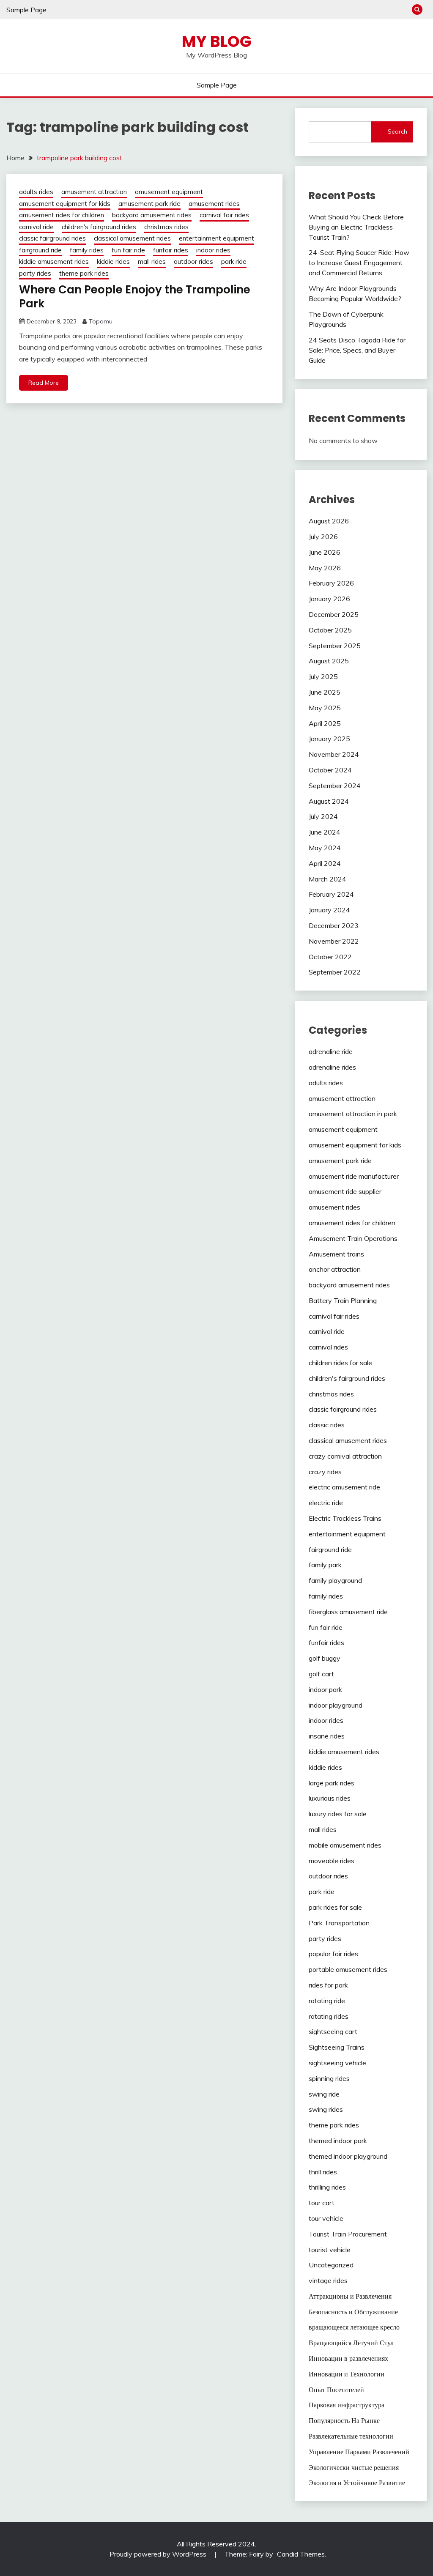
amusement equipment (169, 192)
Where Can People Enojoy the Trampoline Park (135, 297)
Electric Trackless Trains (345, 1518)
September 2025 (335, 646)
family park (325, 1565)
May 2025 (325, 708)
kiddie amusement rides (54, 261)
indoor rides (213, 250)
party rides (35, 273)
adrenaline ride (331, 1051)
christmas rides (166, 227)
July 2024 (323, 816)
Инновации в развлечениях (348, 2358)
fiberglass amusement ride (348, 1612)
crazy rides (325, 1472)
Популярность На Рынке (344, 2420)
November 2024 (334, 754)
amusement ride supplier (345, 1191)
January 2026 (329, 599)
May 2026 (325, 568)
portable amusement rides (348, 1969)
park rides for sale (335, 1907)
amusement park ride (149, 204)
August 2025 (329, 661)
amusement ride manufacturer (354, 1176)
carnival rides (328, 1347)
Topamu (101, 321)
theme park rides (84, 273)
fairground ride (40, 250)
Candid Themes (301, 2554)
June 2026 (325, 552)
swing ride (324, 2094)
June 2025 (325, 692)
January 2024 (329, 910)
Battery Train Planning (343, 1300)
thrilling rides (327, 2187)
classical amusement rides (132, 238)
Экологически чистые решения (354, 2467)
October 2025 (330, 630)
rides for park (328, 1985)
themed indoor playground (348, 2156)
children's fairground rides (99, 227)
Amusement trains (336, 1254)
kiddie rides (113, 261)
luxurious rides (330, 1798)
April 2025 (325, 723)
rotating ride (327, 2001)
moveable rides (332, 1861)
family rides (87, 250)
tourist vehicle (330, 2250)
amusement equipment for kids (65, 204)
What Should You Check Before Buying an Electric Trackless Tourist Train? (356, 227)
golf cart (321, 1674)
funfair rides (171, 250)
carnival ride (36, 227)
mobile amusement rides (345, 1845)
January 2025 (329, 739)
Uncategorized (331, 2265)
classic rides (327, 1425)
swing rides (326, 2109)
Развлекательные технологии (351, 2436)
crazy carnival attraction (345, 1456)
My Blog (217, 41)
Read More (44, 383)
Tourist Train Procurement (348, 2234)
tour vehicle (326, 2218)
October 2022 (330, 957)
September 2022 (335, 972)
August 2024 (329, 801)
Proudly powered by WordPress (159, 2554)
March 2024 (327, 879)
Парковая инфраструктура (347, 2405)
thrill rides (323, 2172)
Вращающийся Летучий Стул (351, 2343)
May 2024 (325, 848)
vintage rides (328, 2280)
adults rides (36, 192)
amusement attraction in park (353, 1114)
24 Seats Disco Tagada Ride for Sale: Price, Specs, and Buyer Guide (357, 350)
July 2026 (323, 537)
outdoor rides (193, 261)
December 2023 (334, 925)
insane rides (327, 1736)
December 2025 (334, 614)
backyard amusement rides (152, 215)
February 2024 (331, 894)
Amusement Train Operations (353, 1238)
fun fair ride (128, 250)
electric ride (326, 1503)
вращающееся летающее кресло (354, 2327)
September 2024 (335, 786)
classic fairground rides (52, 238)
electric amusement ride (344, 1487)
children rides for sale (340, 1363)
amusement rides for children (62, 215)
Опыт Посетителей (336, 2390)
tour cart (322, 2203)
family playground (335, 1580)
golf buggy (325, 1658)
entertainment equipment (216, 238)
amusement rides (214, 204)
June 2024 (325, 832)
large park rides (332, 1783)
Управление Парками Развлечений (359, 2452)
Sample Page (26, 10)
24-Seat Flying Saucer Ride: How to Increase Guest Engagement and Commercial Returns (359, 263)
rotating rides (329, 2016)
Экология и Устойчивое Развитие (357, 2483)
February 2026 (331, 583)
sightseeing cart (333, 2031)
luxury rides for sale (338, 1814)
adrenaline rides (332, 1067)
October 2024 (330, 770)
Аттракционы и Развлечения (350, 2296)
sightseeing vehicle (337, 2063)
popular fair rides (333, 1954)
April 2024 (325, 863)
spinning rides (329, 2078)
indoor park (325, 1689)
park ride (234, 261)
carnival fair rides (224, 215)
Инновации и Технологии (347, 2374)
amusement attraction (94, 192)
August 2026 (329, 521)
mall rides (152, 261)
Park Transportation (339, 1923)
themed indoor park (338, 2141)
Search (397, 131)
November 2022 (334, 941)
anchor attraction (335, 1269)
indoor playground (336, 1705)
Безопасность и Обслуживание (353, 2312)
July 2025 (323, 676)
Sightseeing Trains (337, 2047)
